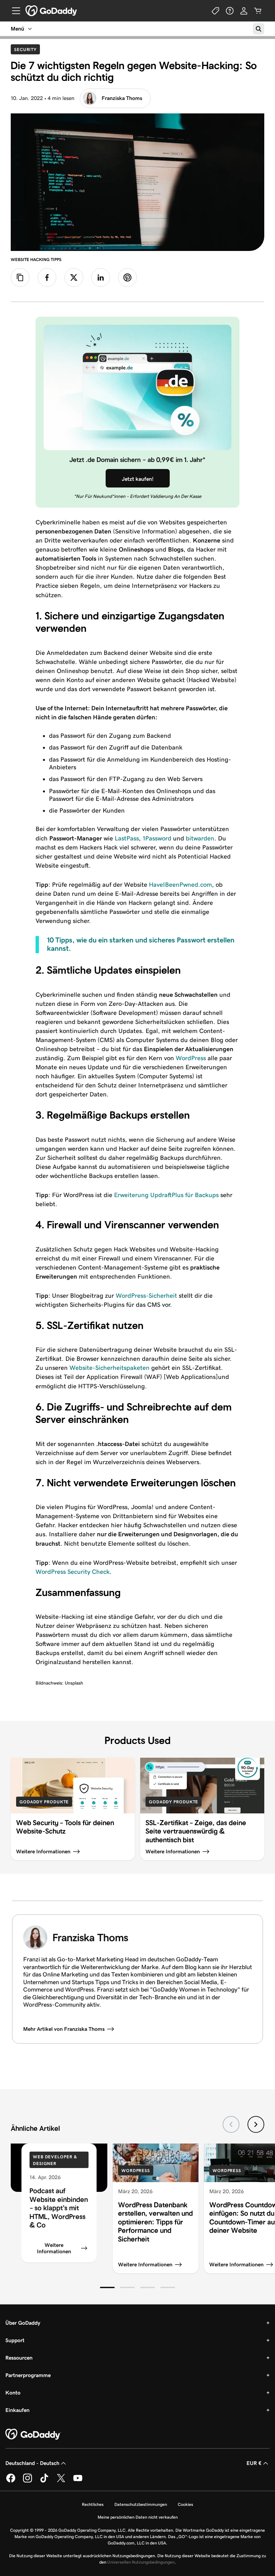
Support (15, 2340)
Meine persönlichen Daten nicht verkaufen (138, 2517)
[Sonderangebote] (216, 11)
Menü (17, 29)
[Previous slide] (231, 2124)
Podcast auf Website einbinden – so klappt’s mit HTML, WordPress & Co (59, 2208)
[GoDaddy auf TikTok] (44, 2481)
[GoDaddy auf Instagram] (27, 2481)
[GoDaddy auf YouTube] (78, 2481)
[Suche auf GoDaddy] (259, 29)
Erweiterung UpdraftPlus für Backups (166, 1195)
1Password (157, 838)
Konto (13, 2393)
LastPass (127, 838)
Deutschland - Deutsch (32, 2463)
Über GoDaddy (23, 2323)
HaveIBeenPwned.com (180, 885)
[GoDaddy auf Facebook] (11, 2481)
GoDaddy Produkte (44, 1802)
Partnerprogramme (28, 2375)
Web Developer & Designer (55, 2160)
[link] (47, 277)
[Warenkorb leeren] (258, 11)
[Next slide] (256, 2124)
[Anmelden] (244, 11)
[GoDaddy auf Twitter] (61, 2481)
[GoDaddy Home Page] (33, 2434)
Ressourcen (19, 2358)
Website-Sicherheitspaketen (109, 1368)
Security (27, 49)
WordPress (191, 1058)
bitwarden (200, 838)
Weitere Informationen (54, 2248)
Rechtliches (93, 2504)
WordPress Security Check (73, 1572)
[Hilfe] (230, 11)
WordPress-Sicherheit (146, 1296)
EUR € (254, 2463)
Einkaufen (17, 2410)
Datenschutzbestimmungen (141, 2504)
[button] (107, 2287)
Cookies (185, 2504)
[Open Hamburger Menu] (13, 11)
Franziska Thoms (122, 98)
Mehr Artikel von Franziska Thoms (64, 2029)
